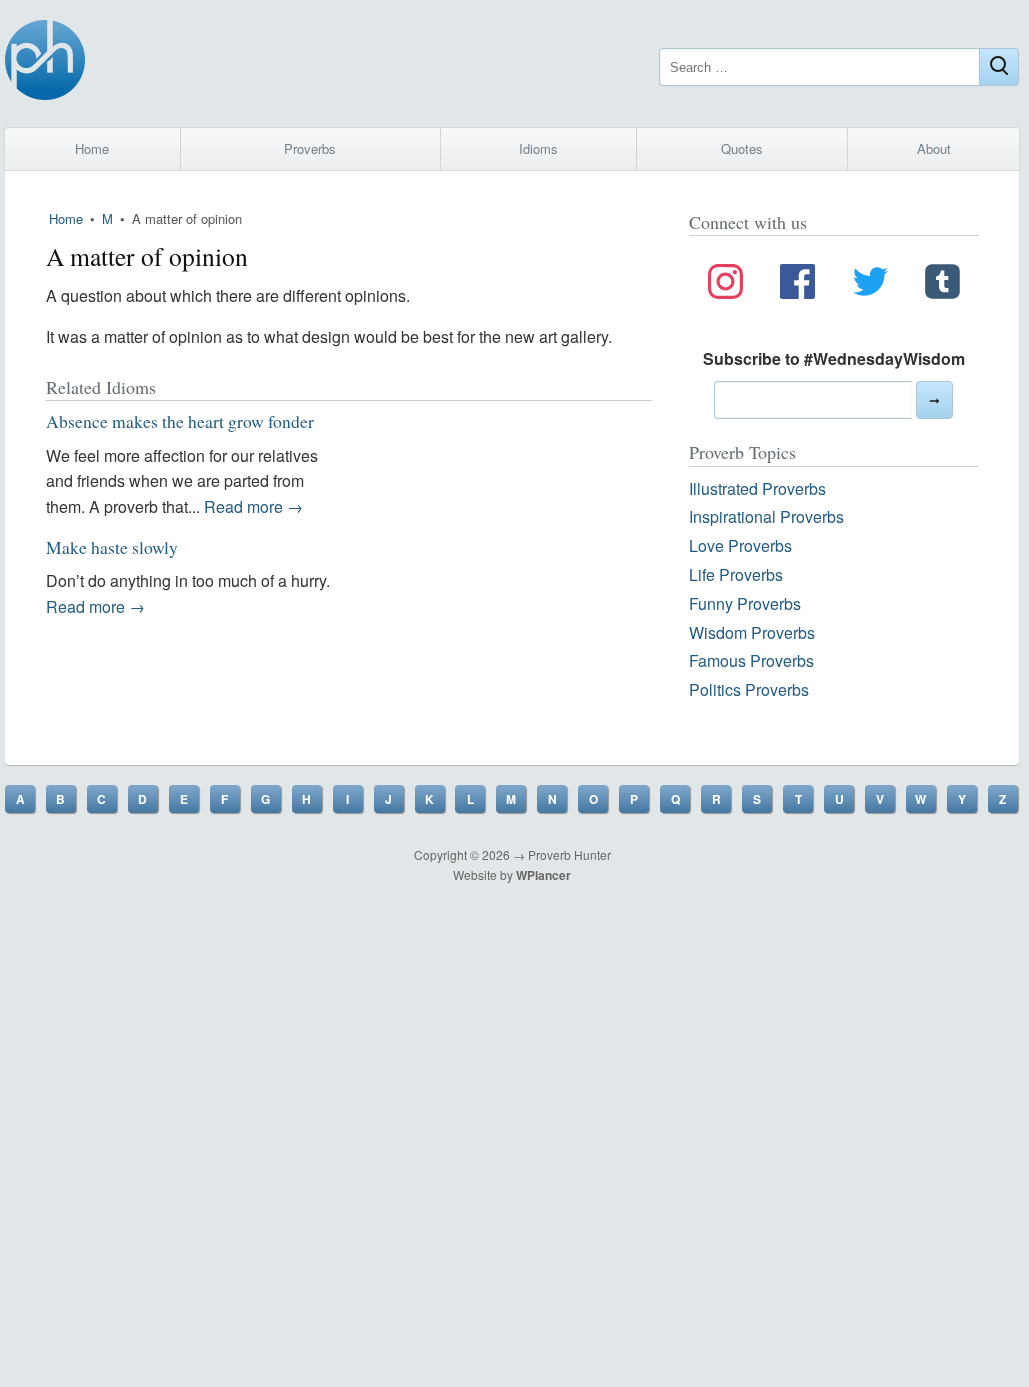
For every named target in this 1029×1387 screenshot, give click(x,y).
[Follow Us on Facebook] (797, 285)
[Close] (999, 67)
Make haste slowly (112, 547)
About (934, 148)
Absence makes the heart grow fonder (180, 421)
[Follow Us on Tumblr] (942, 285)
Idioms (538, 148)
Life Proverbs (736, 574)
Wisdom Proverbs (752, 632)
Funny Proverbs (745, 603)
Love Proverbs (740, 545)
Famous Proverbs (751, 660)
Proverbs (310, 148)
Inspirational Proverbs (766, 516)
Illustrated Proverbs (757, 488)
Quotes (742, 148)
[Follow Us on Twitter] (870, 285)
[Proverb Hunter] (45, 63)
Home (92, 148)
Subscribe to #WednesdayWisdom (834, 358)
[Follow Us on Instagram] (725, 285)
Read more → (253, 506)
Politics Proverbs (749, 689)
